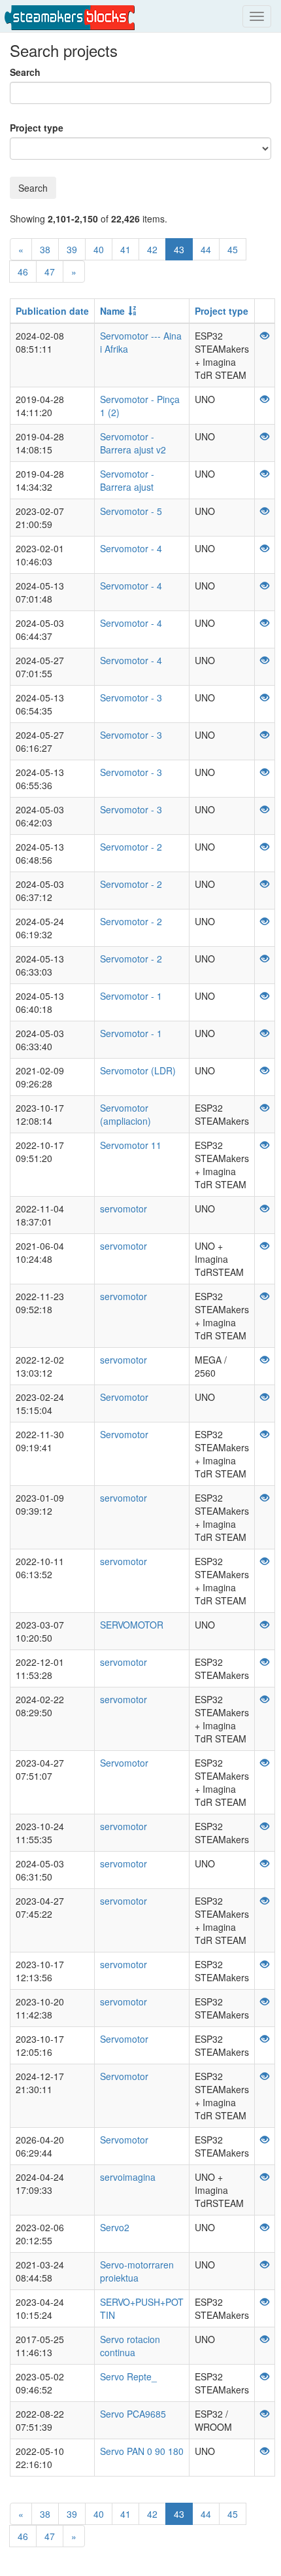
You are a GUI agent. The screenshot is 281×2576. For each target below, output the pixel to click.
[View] (265, 336)
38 (45, 249)
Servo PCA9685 (133, 2414)
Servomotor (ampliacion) (125, 1114)
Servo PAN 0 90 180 (142, 2451)
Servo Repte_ (128, 2376)
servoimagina (128, 2177)
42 (152, 249)
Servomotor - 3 (131, 697)
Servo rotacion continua (130, 2346)
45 (233, 249)
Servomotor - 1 (131, 996)
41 (125, 249)
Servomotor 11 (131, 1145)
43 (179, 249)
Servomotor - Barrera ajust (127, 480)
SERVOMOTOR (132, 1625)
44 (206, 249)
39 (72, 249)
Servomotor (124, 1397)
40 (99, 249)
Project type (37, 128)
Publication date (52, 311)
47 (50, 272)
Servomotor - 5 (131, 511)
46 (23, 272)
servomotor (124, 1209)
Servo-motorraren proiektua (137, 2271)
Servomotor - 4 (131, 548)
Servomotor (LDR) (138, 1070)
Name (112, 311)
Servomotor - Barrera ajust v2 (133, 443)
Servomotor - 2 (131, 847)
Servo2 (115, 2227)
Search (25, 72)
